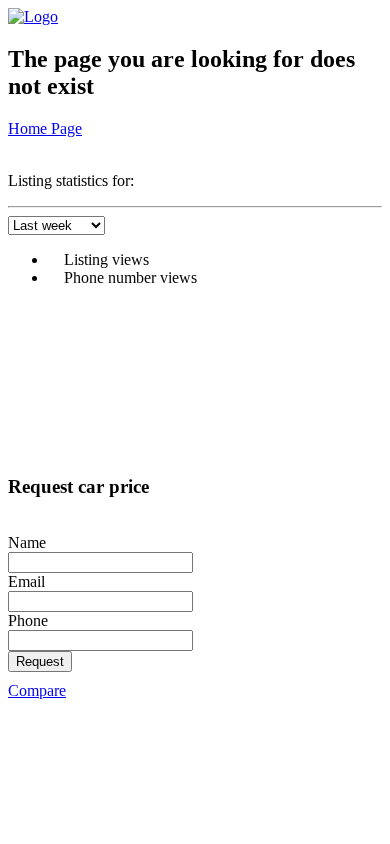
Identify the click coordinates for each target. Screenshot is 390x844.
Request (40, 661)
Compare (37, 690)
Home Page (45, 128)
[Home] (33, 16)
